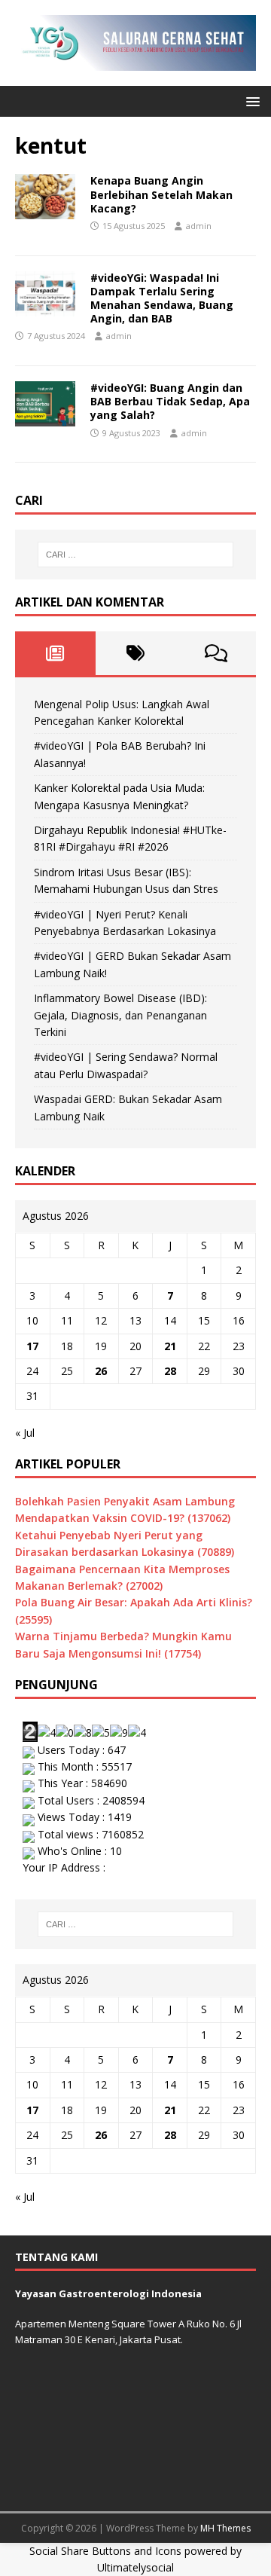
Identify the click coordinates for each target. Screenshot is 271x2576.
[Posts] (55, 653)
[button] (250, 101)
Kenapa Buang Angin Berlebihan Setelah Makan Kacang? (161, 194)
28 (170, 1371)
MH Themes (225, 2528)
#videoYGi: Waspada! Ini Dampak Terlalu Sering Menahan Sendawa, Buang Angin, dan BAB (162, 298)
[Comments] (216, 653)
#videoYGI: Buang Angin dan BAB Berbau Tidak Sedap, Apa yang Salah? (170, 401)
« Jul (25, 1433)
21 (170, 1346)
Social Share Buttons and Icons (105, 2551)
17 (32, 1346)
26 (101, 1371)
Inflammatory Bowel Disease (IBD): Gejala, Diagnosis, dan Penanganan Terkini (120, 1015)
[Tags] (136, 653)
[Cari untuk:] (135, 555)
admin (199, 226)
